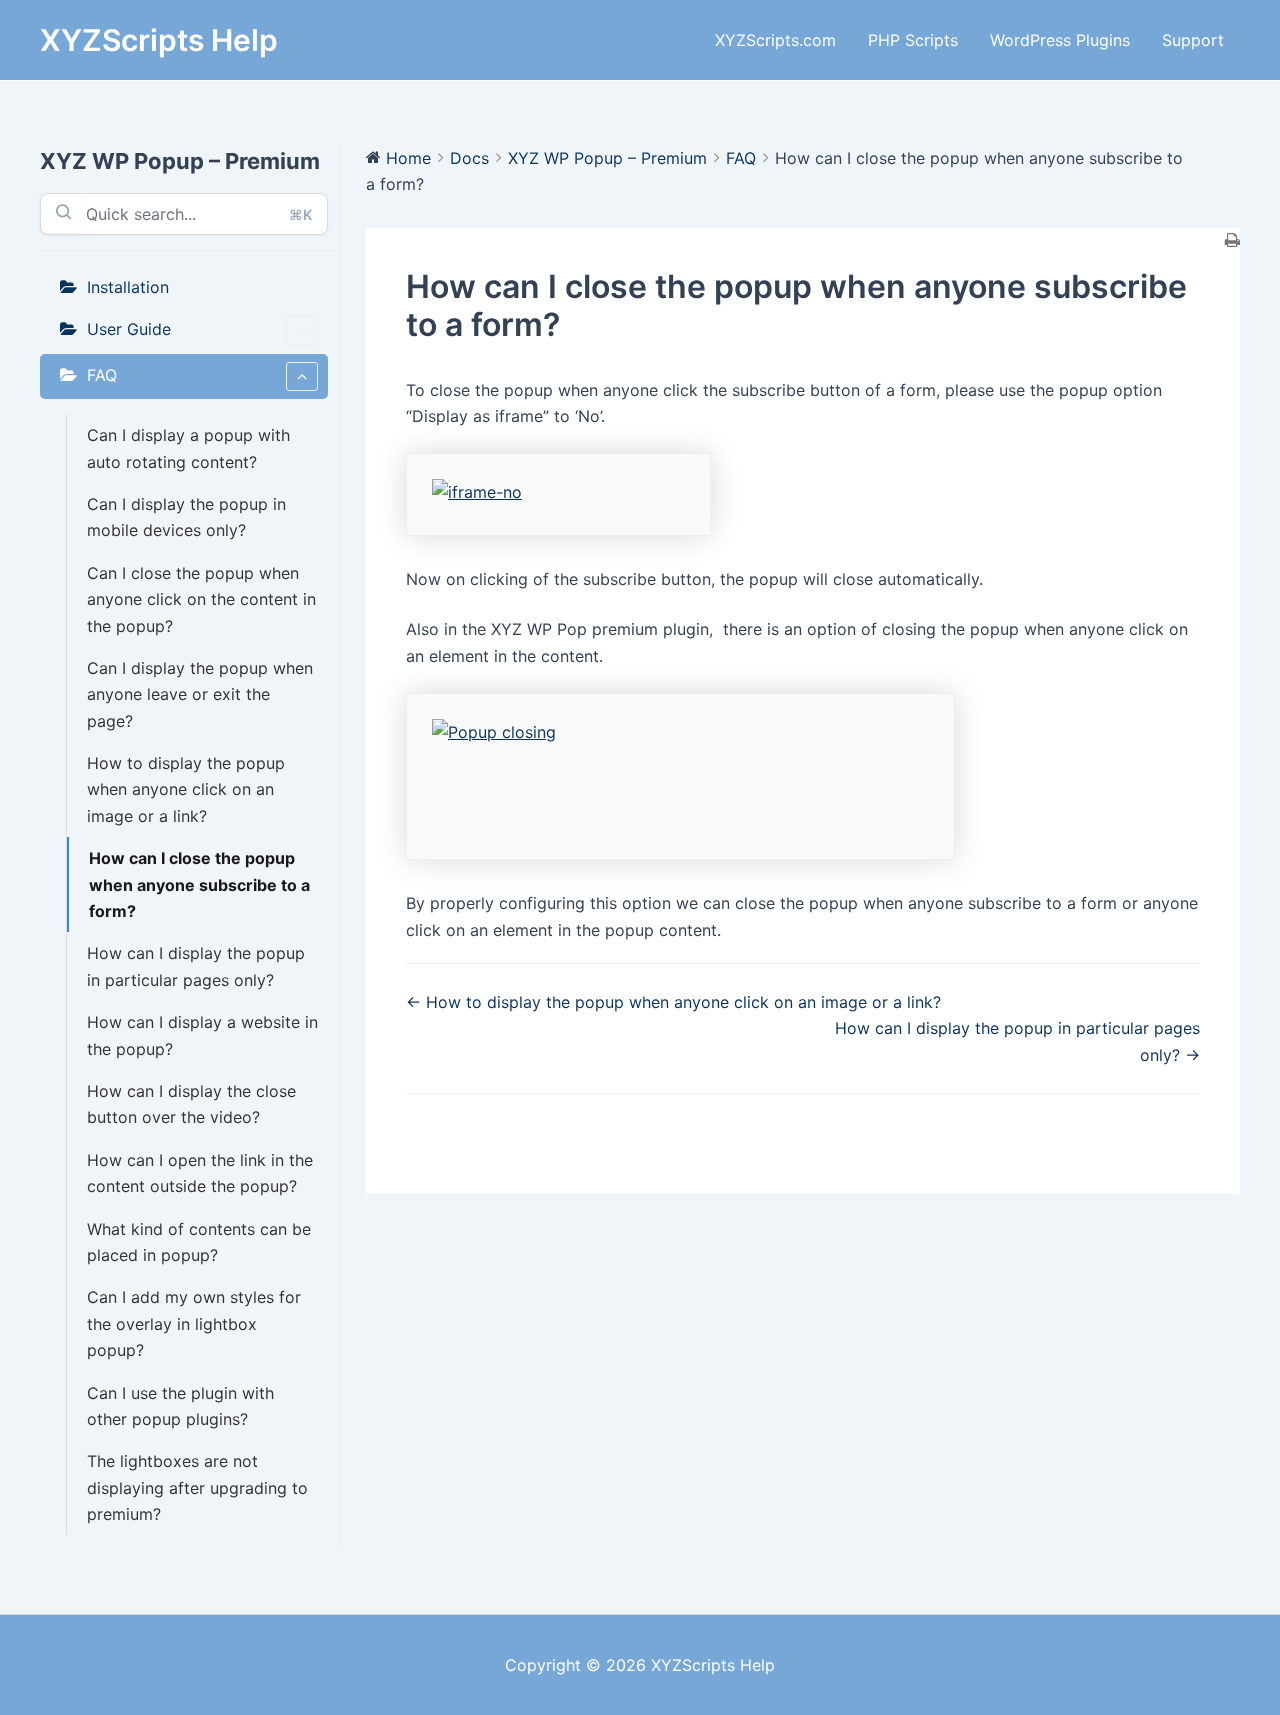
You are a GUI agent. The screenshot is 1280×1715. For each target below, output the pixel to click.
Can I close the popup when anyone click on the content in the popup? (201, 599)
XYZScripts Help (159, 40)
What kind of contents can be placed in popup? (199, 1242)
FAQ (102, 375)
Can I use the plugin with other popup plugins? (180, 1406)
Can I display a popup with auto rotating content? (188, 448)
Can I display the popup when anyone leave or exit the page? (200, 694)
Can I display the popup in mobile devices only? (186, 517)
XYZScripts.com (775, 40)
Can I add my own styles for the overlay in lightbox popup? (194, 1323)
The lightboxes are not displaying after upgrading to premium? (197, 1487)
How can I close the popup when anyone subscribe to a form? (199, 884)
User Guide (129, 329)
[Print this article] (1232, 241)
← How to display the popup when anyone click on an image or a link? (673, 1002)
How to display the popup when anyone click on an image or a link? (186, 789)
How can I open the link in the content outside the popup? (200, 1173)
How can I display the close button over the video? (191, 1104)
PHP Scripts (913, 40)
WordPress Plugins (1060, 40)
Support (1193, 40)
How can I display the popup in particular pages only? (196, 966)
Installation (128, 287)
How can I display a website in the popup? (202, 1035)
